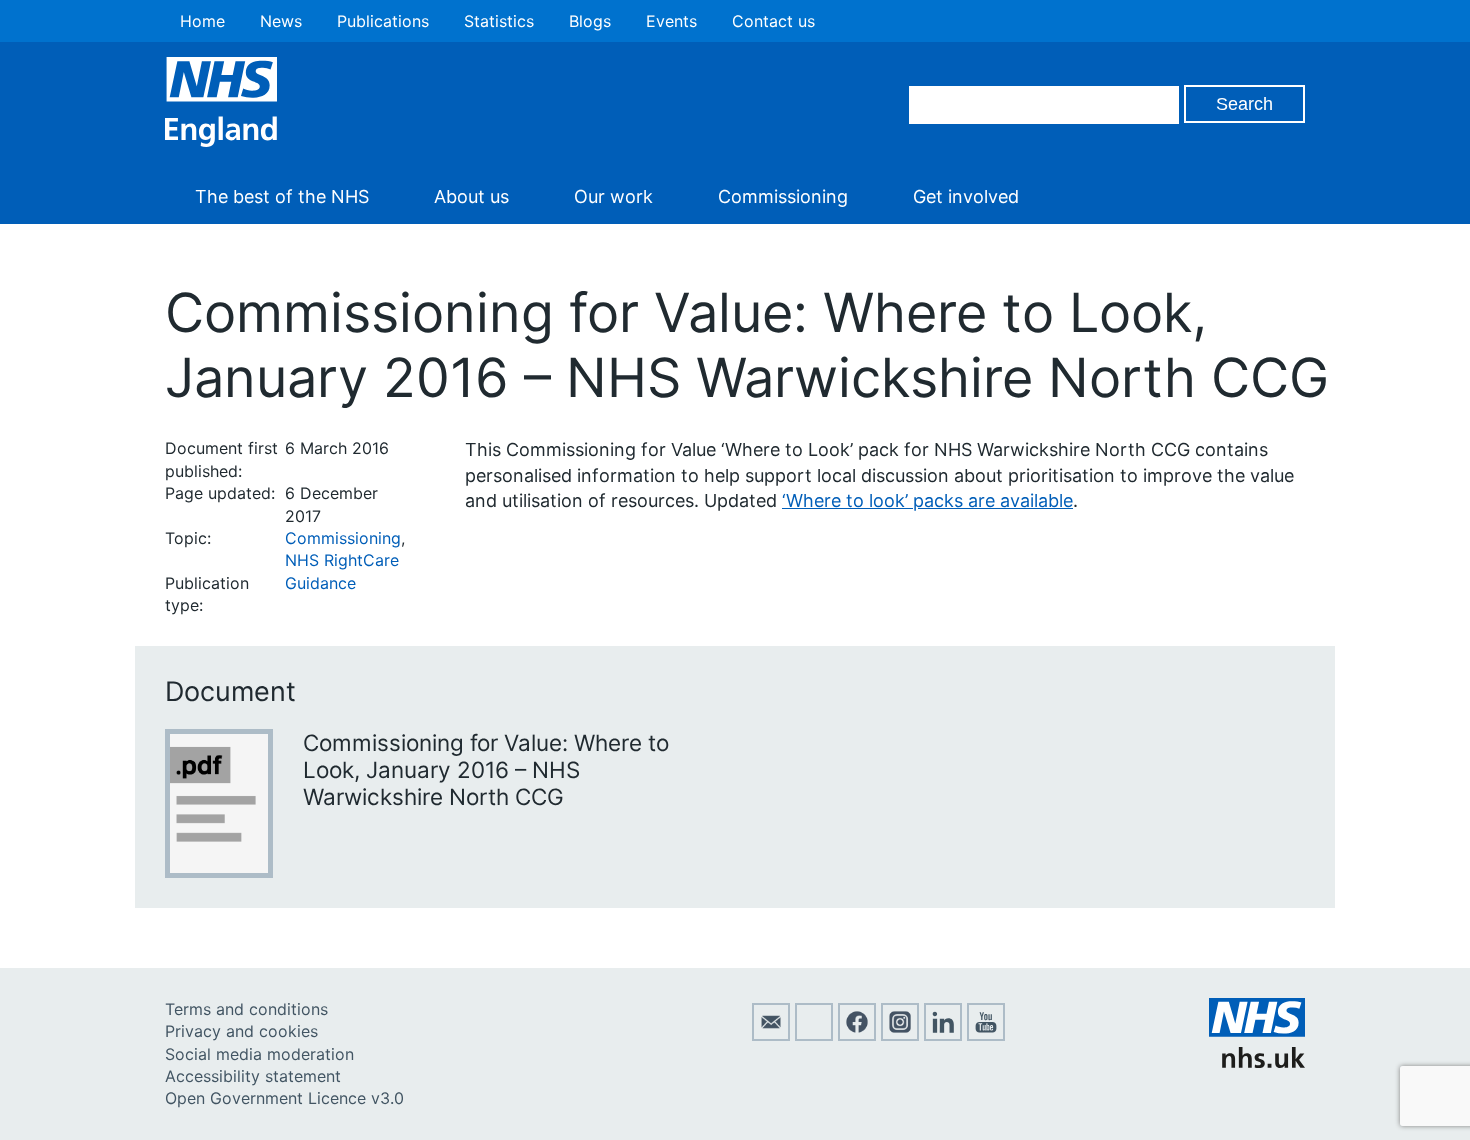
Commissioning (783, 196)
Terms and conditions (246, 1009)
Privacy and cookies (241, 1031)
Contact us (773, 21)
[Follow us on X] (814, 1035)
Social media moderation (259, 1054)
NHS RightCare (342, 560)
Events (671, 21)
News (281, 21)
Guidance (320, 583)
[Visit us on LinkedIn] (943, 1035)
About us (471, 196)
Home (202, 21)
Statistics (499, 21)
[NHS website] (1257, 1062)
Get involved (966, 196)
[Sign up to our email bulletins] (771, 1035)
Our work (613, 196)
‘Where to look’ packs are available (927, 500)
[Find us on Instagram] (900, 1035)
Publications (383, 21)
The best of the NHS (282, 196)
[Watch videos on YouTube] (986, 1035)
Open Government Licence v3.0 (284, 1098)
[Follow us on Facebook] (857, 1035)
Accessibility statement (253, 1076)
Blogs (590, 21)
